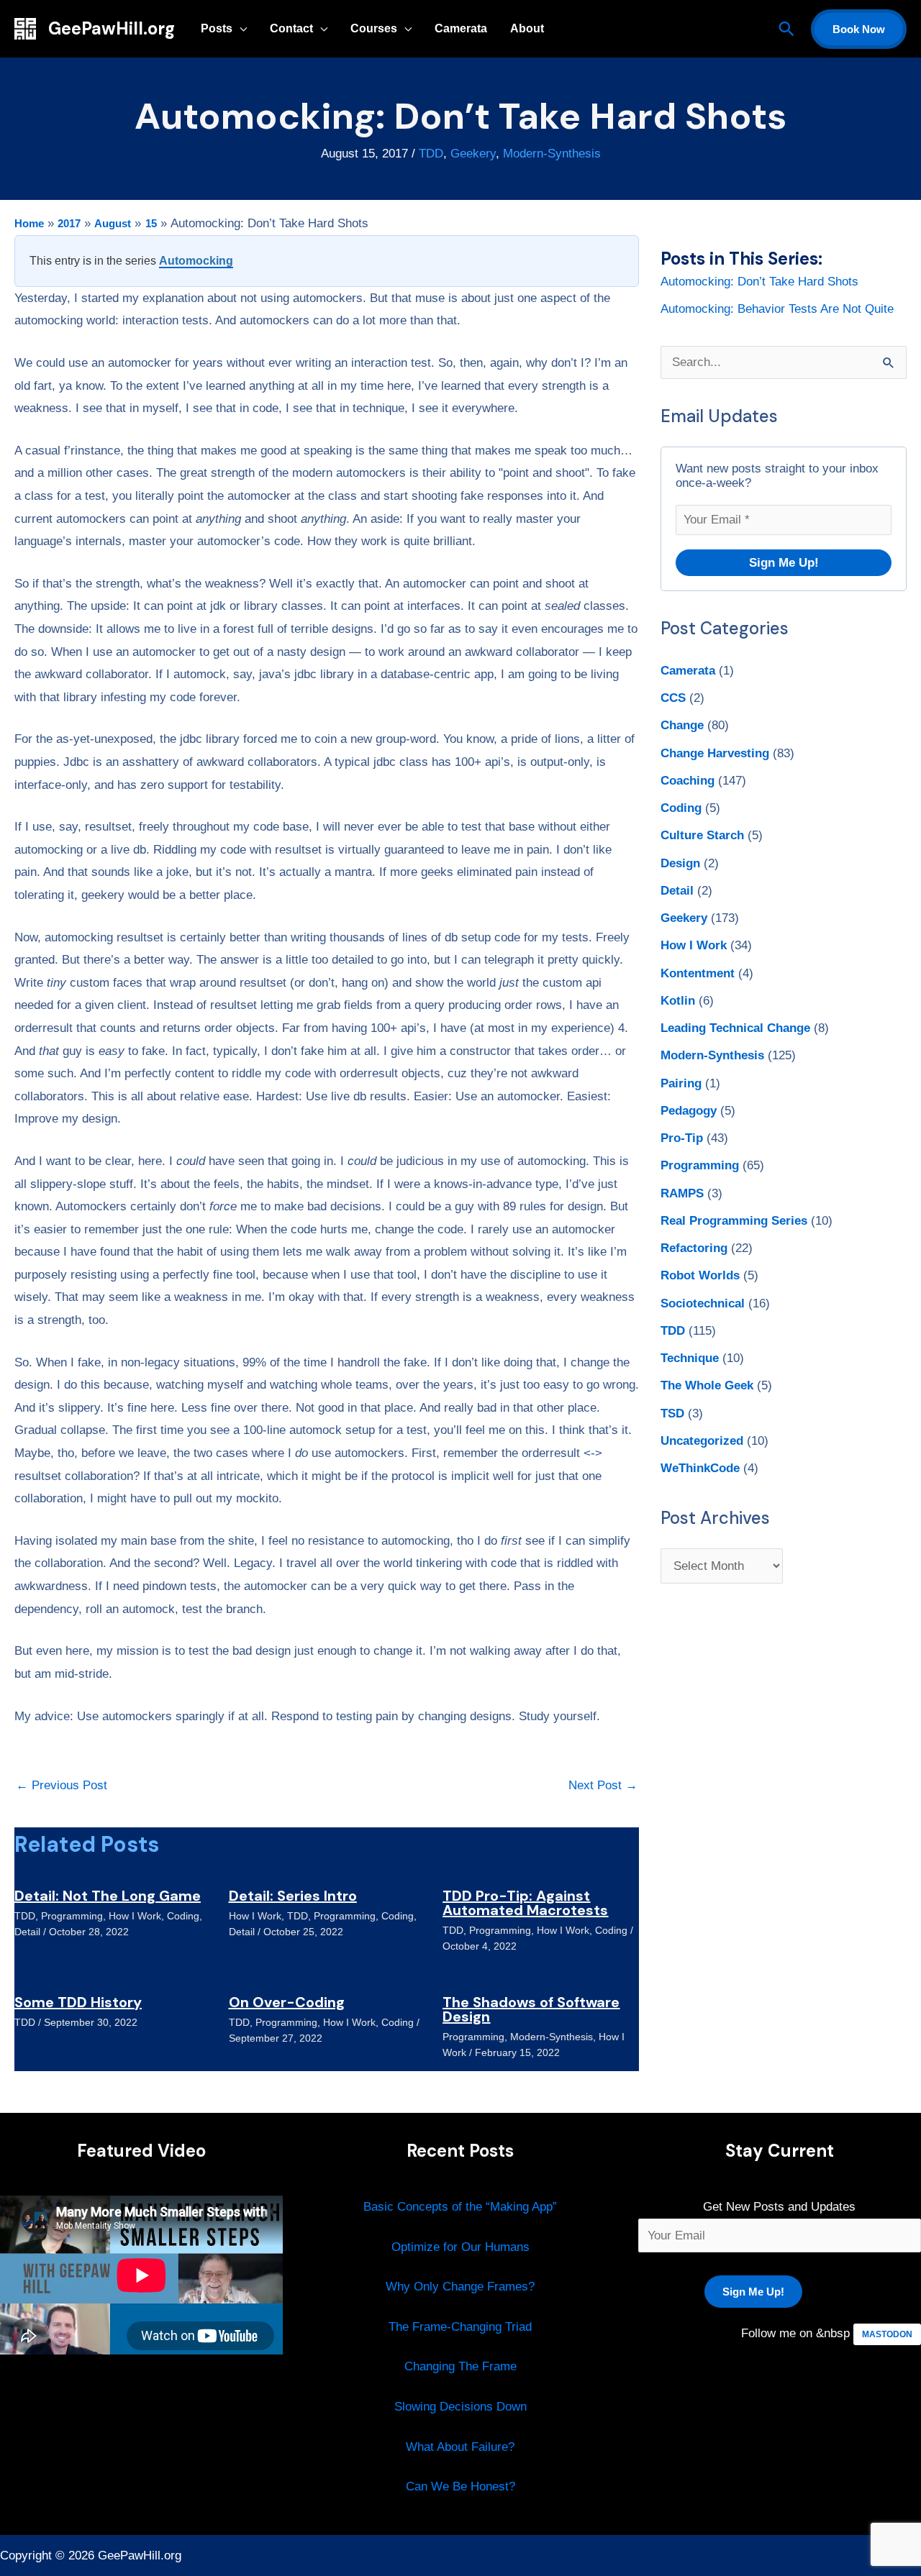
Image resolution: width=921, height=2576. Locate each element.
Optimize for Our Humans (460, 2247)
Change (682, 725)
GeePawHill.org (112, 28)
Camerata (461, 28)
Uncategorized (702, 1441)
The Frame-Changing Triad (460, 2327)
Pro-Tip (682, 1138)
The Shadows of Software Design (531, 2009)
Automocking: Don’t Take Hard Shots (759, 282)
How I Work (135, 1916)
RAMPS (682, 1193)
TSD (672, 1413)
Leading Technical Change (735, 1028)
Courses (374, 28)
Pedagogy (689, 1111)
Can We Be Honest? (460, 2486)
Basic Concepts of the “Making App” (460, 2207)
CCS (673, 698)
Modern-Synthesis (552, 154)
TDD (431, 154)
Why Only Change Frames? (460, 2287)
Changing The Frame (460, 2366)
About (527, 28)
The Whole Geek (707, 1385)
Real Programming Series (734, 1221)
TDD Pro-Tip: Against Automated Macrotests (525, 1903)
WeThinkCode (700, 1468)
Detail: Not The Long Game (108, 1896)
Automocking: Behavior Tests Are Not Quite (777, 309)
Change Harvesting (715, 753)
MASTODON (887, 2334)
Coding (183, 1916)
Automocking (196, 261)
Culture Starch (702, 835)
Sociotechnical (703, 1303)
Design (680, 863)
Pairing (681, 1083)
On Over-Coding (287, 2002)
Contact (291, 28)
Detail (27, 1932)
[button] (786, 29)
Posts (217, 28)
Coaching (688, 781)
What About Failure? (460, 2447)
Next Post (603, 1785)
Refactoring (694, 1248)
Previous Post (62, 1785)
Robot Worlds (700, 1275)
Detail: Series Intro (293, 1896)
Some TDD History (78, 2002)
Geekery (473, 154)
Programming (72, 1916)
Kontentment (698, 973)
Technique (690, 1358)
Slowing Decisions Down (460, 2407)
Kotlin (678, 1001)
